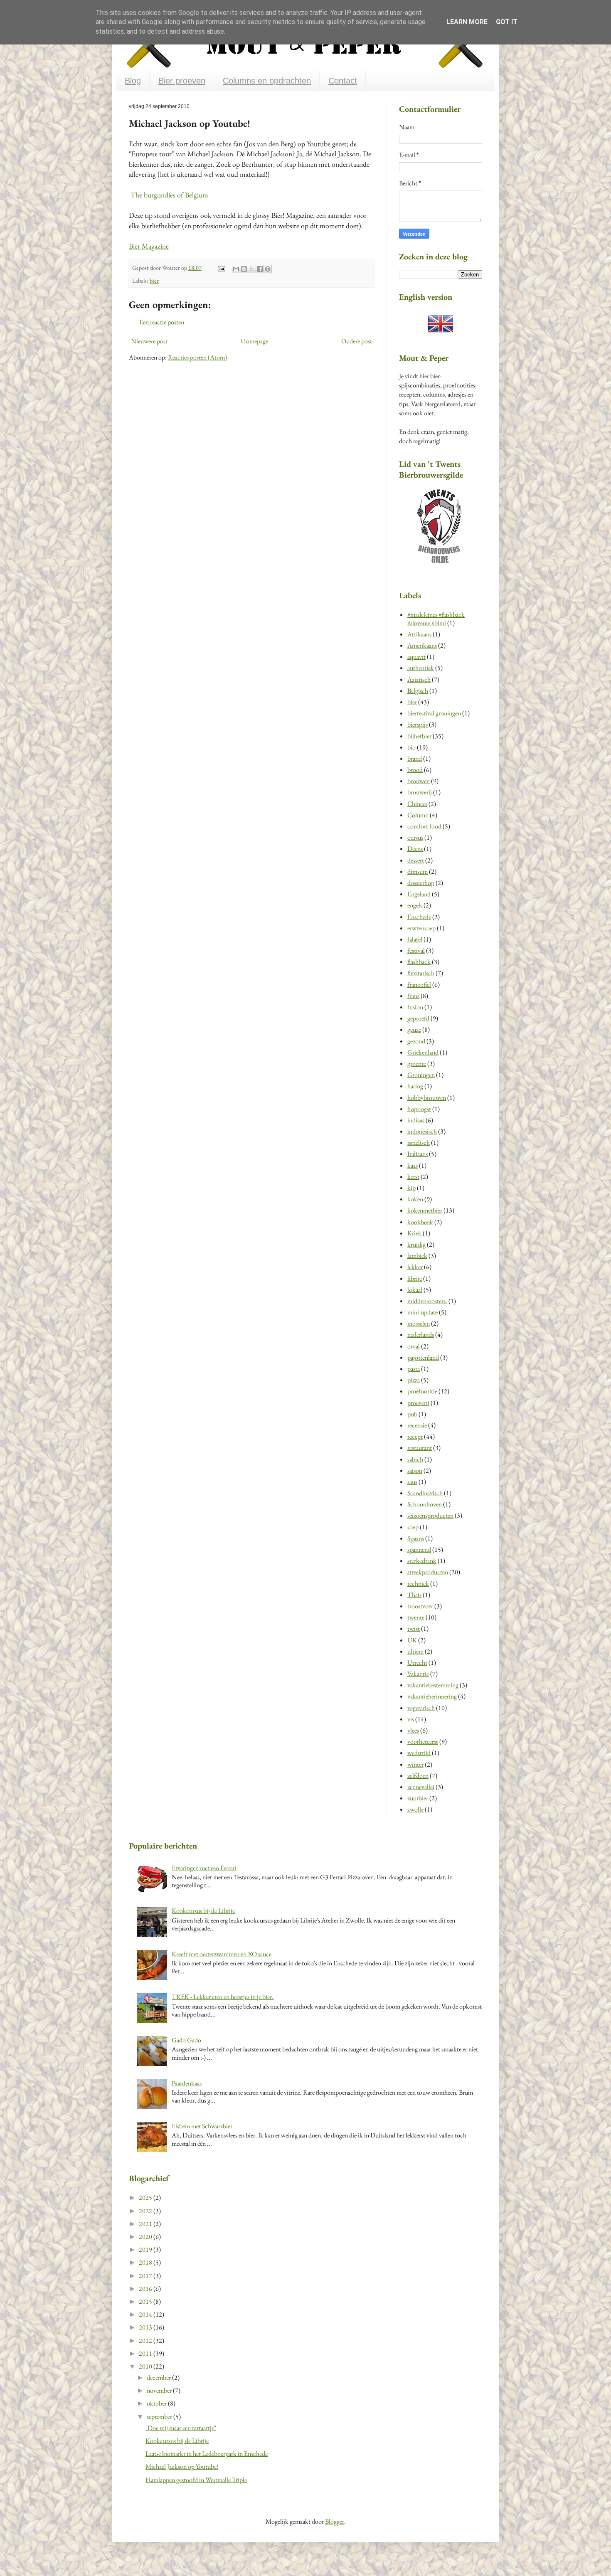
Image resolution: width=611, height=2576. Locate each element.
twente (416, 1617)
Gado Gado (186, 2040)
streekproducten (428, 1572)
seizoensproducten (430, 1515)
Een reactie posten (162, 322)
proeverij (418, 1403)
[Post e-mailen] (221, 267)
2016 (146, 2289)
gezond (416, 1041)
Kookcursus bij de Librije (203, 1911)
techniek (418, 1584)
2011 (146, 2353)
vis (411, 1719)
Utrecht (417, 1663)
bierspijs (418, 724)
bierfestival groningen (434, 713)
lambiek (417, 1256)
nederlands (421, 1335)
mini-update (423, 1312)
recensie (417, 1425)
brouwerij (420, 792)
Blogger (335, 2521)
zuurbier (418, 1798)
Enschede (419, 917)
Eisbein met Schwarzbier (202, 2126)
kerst (413, 1177)
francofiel (419, 985)
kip (411, 1188)
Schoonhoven (425, 1504)
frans (413, 996)
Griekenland (423, 1052)
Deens (415, 849)
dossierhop (421, 883)
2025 (146, 2198)
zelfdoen (418, 1776)
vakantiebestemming (433, 1685)
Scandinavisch (425, 1493)
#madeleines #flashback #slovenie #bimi (436, 619)
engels (415, 905)
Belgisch (418, 691)
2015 (146, 2301)
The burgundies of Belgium (169, 195)
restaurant (420, 1448)
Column (418, 815)
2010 (146, 2366)
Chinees (417, 804)
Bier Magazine (149, 246)
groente (417, 1064)
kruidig (416, 1244)
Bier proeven (182, 81)
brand (415, 758)
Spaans (416, 1538)
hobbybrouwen (427, 1098)
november (160, 2390)
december (159, 2378)
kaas (413, 1165)
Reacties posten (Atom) (197, 357)
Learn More (467, 22)
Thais (414, 1595)
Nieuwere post (149, 341)
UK (412, 1640)
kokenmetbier (425, 1210)
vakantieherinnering (432, 1696)
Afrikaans (419, 634)
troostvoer (420, 1606)
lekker (415, 1267)
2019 (146, 2249)
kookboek (420, 1222)
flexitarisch (421, 973)
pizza (414, 1380)
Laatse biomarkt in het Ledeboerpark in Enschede (207, 2454)
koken (415, 1199)
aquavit (416, 657)
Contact (343, 81)
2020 (146, 2237)
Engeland (419, 894)
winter (415, 1764)
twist (414, 1628)
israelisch (419, 1143)
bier (154, 280)
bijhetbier (419, 736)
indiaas (416, 1120)
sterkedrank (422, 1561)
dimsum (418, 871)
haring (415, 1086)
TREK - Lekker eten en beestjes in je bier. (223, 1997)
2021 (146, 2224)
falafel (415, 939)
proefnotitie (422, 1391)
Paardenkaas (187, 2083)
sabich (415, 1459)
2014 (146, 2314)
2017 (146, 2276)
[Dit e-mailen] (236, 269)
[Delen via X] (252, 269)
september (160, 2417)
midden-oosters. (427, 1301)
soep (413, 1527)
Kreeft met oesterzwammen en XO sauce (222, 1954)
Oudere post (357, 341)
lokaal (415, 1290)
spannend (419, 1549)
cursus (415, 837)
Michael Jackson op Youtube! (182, 2466)
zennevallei (421, 1787)
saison (415, 1470)
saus (412, 1482)
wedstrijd (419, 1753)
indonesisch (422, 1131)
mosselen (419, 1323)
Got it (507, 22)
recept (415, 1436)
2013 (146, 2327)
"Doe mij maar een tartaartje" (181, 2428)
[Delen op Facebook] (260, 269)
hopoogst (419, 1109)
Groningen (421, 1075)
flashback (419, 962)
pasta (414, 1369)
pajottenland (423, 1357)
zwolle (415, 1809)
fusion (415, 1007)
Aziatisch (419, 679)
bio (411, 747)
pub (412, 1414)
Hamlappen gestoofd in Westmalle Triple (196, 2480)
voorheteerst (423, 1742)
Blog (133, 81)
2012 (146, 2341)
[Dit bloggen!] (244, 269)
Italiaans (418, 1154)
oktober (157, 2403)
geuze (414, 1029)
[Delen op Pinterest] (268, 269)
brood (415, 770)
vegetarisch (421, 1708)
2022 (146, 2211)
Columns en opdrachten (267, 81)
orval (414, 1346)
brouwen (419, 781)
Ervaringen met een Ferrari (204, 1868)
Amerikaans (422, 645)
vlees (413, 1730)
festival (416, 950)
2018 (146, 2262)
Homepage (254, 341)
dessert (416, 860)
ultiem (415, 1651)
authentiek (421, 668)
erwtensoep (421, 928)
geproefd (418, 1018)
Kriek (414, 1233)
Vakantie (418, 1674)
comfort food (424, 826)
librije (415, 1278)
